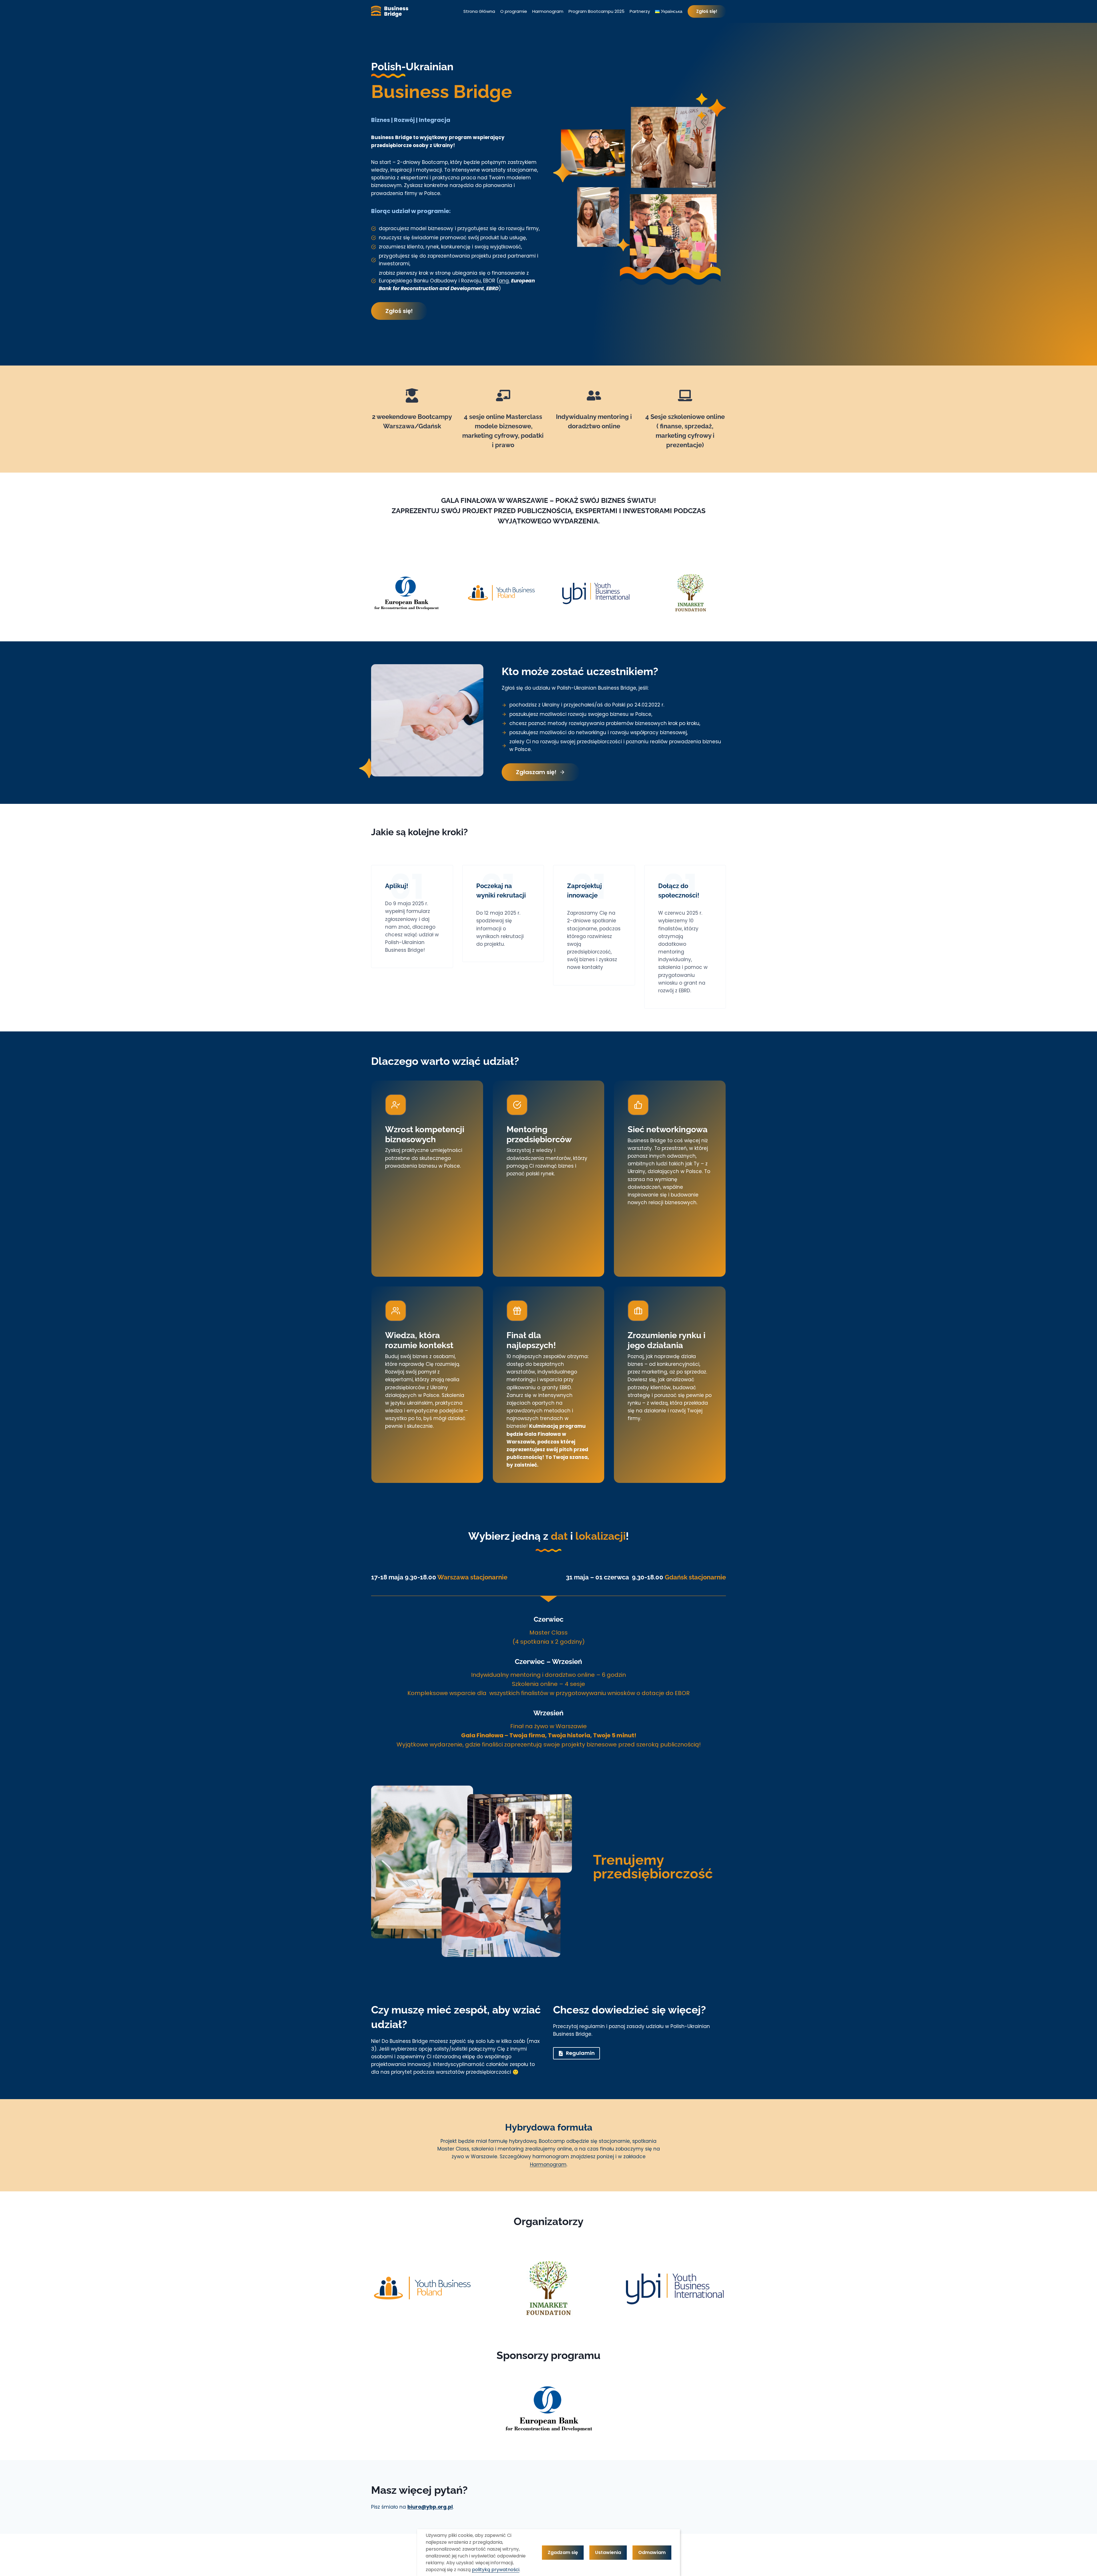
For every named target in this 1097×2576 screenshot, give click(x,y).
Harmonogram (548, 11)
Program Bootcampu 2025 (596, 11)
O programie (514, 11)
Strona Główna (479, 11)
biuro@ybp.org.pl (430, 2507)
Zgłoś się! (707, 11)
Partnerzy (640, 11)
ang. (504, 281)
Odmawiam (652, 2552)
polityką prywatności (496, 2570)
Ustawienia (608, 2552)
